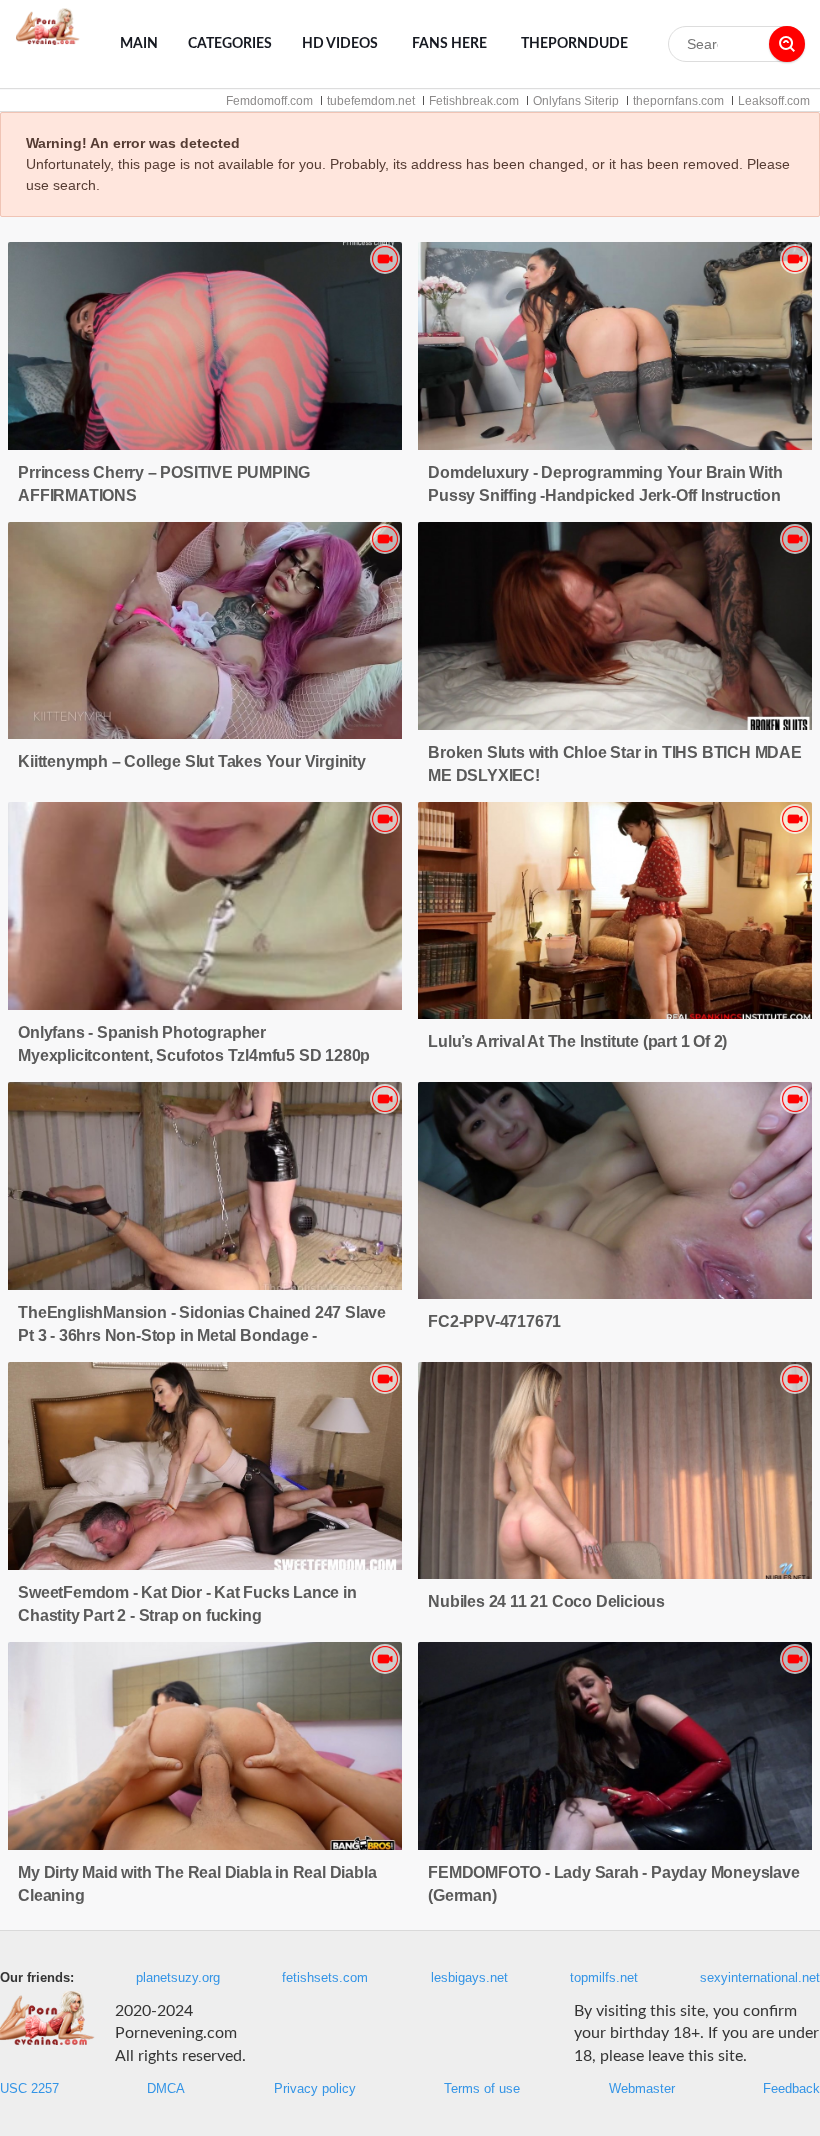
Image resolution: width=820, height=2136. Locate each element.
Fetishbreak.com (474, 101)
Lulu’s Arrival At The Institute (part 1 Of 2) (577, 1041)
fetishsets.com (325, 1978)
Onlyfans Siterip (576, 101)
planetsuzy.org (178, 1978)
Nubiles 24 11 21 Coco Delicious (546, 1601)
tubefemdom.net (371, 101)
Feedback (791, 2089)
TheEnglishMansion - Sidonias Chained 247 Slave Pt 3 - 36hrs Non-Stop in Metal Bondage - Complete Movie (202, 1335)
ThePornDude (574, 44)
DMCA (166, 2089)
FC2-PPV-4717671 (494, 1321)
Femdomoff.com (269, 101)
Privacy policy (315, 2089)
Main (139, 44)
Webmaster (642, 2089)
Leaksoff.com (774, 101)
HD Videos (340, 44)
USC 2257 (29, 2089)
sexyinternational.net (760, 1978)
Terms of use (482, 2089)
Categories (230, 44)
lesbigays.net (469, 1978)
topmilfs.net (604, 1978)
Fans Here (449, 44)
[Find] (787, 44)
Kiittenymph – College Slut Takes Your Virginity (192, 761)
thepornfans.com (678, 101)
